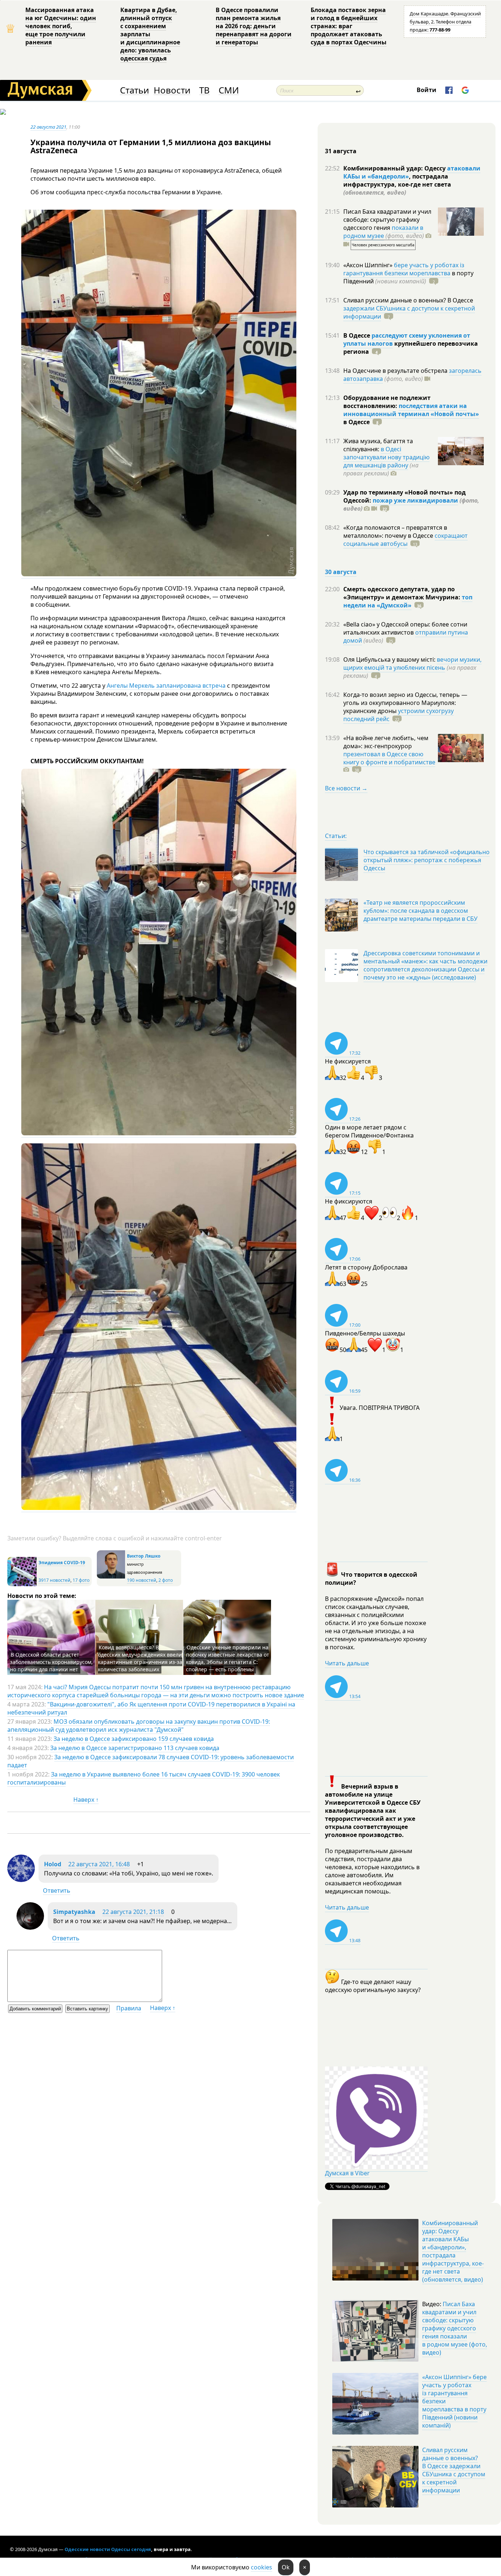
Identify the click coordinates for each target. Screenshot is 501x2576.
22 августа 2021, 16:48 (99, 1864)
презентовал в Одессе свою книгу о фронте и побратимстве (389, 758)
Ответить (57, 1890)
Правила (129, 2008)
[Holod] (21, 1880)
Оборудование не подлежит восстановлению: (387, 402)
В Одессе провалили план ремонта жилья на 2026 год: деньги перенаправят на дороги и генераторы (254, 26)
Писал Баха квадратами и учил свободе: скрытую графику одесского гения (387, 220)
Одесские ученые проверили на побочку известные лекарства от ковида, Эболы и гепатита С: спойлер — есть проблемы (228, 1658)
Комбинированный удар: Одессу (395, 168)
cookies (262, 2567)
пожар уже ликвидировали (415, 500)
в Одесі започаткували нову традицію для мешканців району (386, 457)
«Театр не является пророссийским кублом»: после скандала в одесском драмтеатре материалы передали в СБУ (420, 911)
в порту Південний (408, 277)
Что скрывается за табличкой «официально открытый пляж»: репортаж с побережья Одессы (427, 860)
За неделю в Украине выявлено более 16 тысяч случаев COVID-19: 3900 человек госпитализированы (144, 1778)
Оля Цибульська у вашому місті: (390, 659)
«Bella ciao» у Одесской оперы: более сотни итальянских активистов (405, 628)
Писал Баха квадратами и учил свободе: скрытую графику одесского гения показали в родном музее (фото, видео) (455, 2328)
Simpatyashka (74, 1912)
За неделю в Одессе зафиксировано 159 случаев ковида (134, 1739)
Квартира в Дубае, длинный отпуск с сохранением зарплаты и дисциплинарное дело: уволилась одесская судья (150, 34)
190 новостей (142, 1580)
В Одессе (357, 335)
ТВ (204, 90)
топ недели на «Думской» (408, 601)
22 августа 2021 (48, 127)
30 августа (341, 572)
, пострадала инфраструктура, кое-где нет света (397, 184)
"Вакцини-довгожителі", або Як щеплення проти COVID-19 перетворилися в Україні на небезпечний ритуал (151, 1708)
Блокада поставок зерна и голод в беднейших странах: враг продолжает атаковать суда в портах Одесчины (349, 26)
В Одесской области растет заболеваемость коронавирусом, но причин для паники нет (51, 1662)
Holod (53, 1864)
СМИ (229, 90)
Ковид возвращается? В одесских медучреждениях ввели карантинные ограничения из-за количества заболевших (140, 1658)
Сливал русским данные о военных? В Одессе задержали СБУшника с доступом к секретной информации (454, 2470)
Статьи (134, 90)
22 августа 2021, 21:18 (133, 1912)
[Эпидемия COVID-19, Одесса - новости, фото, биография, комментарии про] (22, 1585)
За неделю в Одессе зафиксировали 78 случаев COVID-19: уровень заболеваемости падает (151, 1761)
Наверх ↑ (86, 1800)
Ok (286, 2567)
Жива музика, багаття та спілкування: (378, 445)
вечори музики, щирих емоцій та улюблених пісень (412, 664)
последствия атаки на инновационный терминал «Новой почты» (411, 410)
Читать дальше (347, 1663)
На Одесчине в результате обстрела (396, 371)
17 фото (81, 1580)
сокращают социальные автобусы (405, 540)
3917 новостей (54, 1580)
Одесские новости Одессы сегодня (108, 2549)
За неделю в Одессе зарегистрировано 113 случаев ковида (135, 1748)
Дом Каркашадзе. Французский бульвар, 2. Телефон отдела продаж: (445, 22)
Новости (172, 90)
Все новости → (346, 788)
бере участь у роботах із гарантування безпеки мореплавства (404, 269)
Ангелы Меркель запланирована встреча (166, 686)
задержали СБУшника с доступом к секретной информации (409, 312)
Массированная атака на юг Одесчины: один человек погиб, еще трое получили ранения (61, 26)
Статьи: (336, 836)
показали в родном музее (383, 232)
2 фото (166, 1580)
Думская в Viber (347, 2173)
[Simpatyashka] (30, 1928)
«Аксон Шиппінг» (369, 265)
